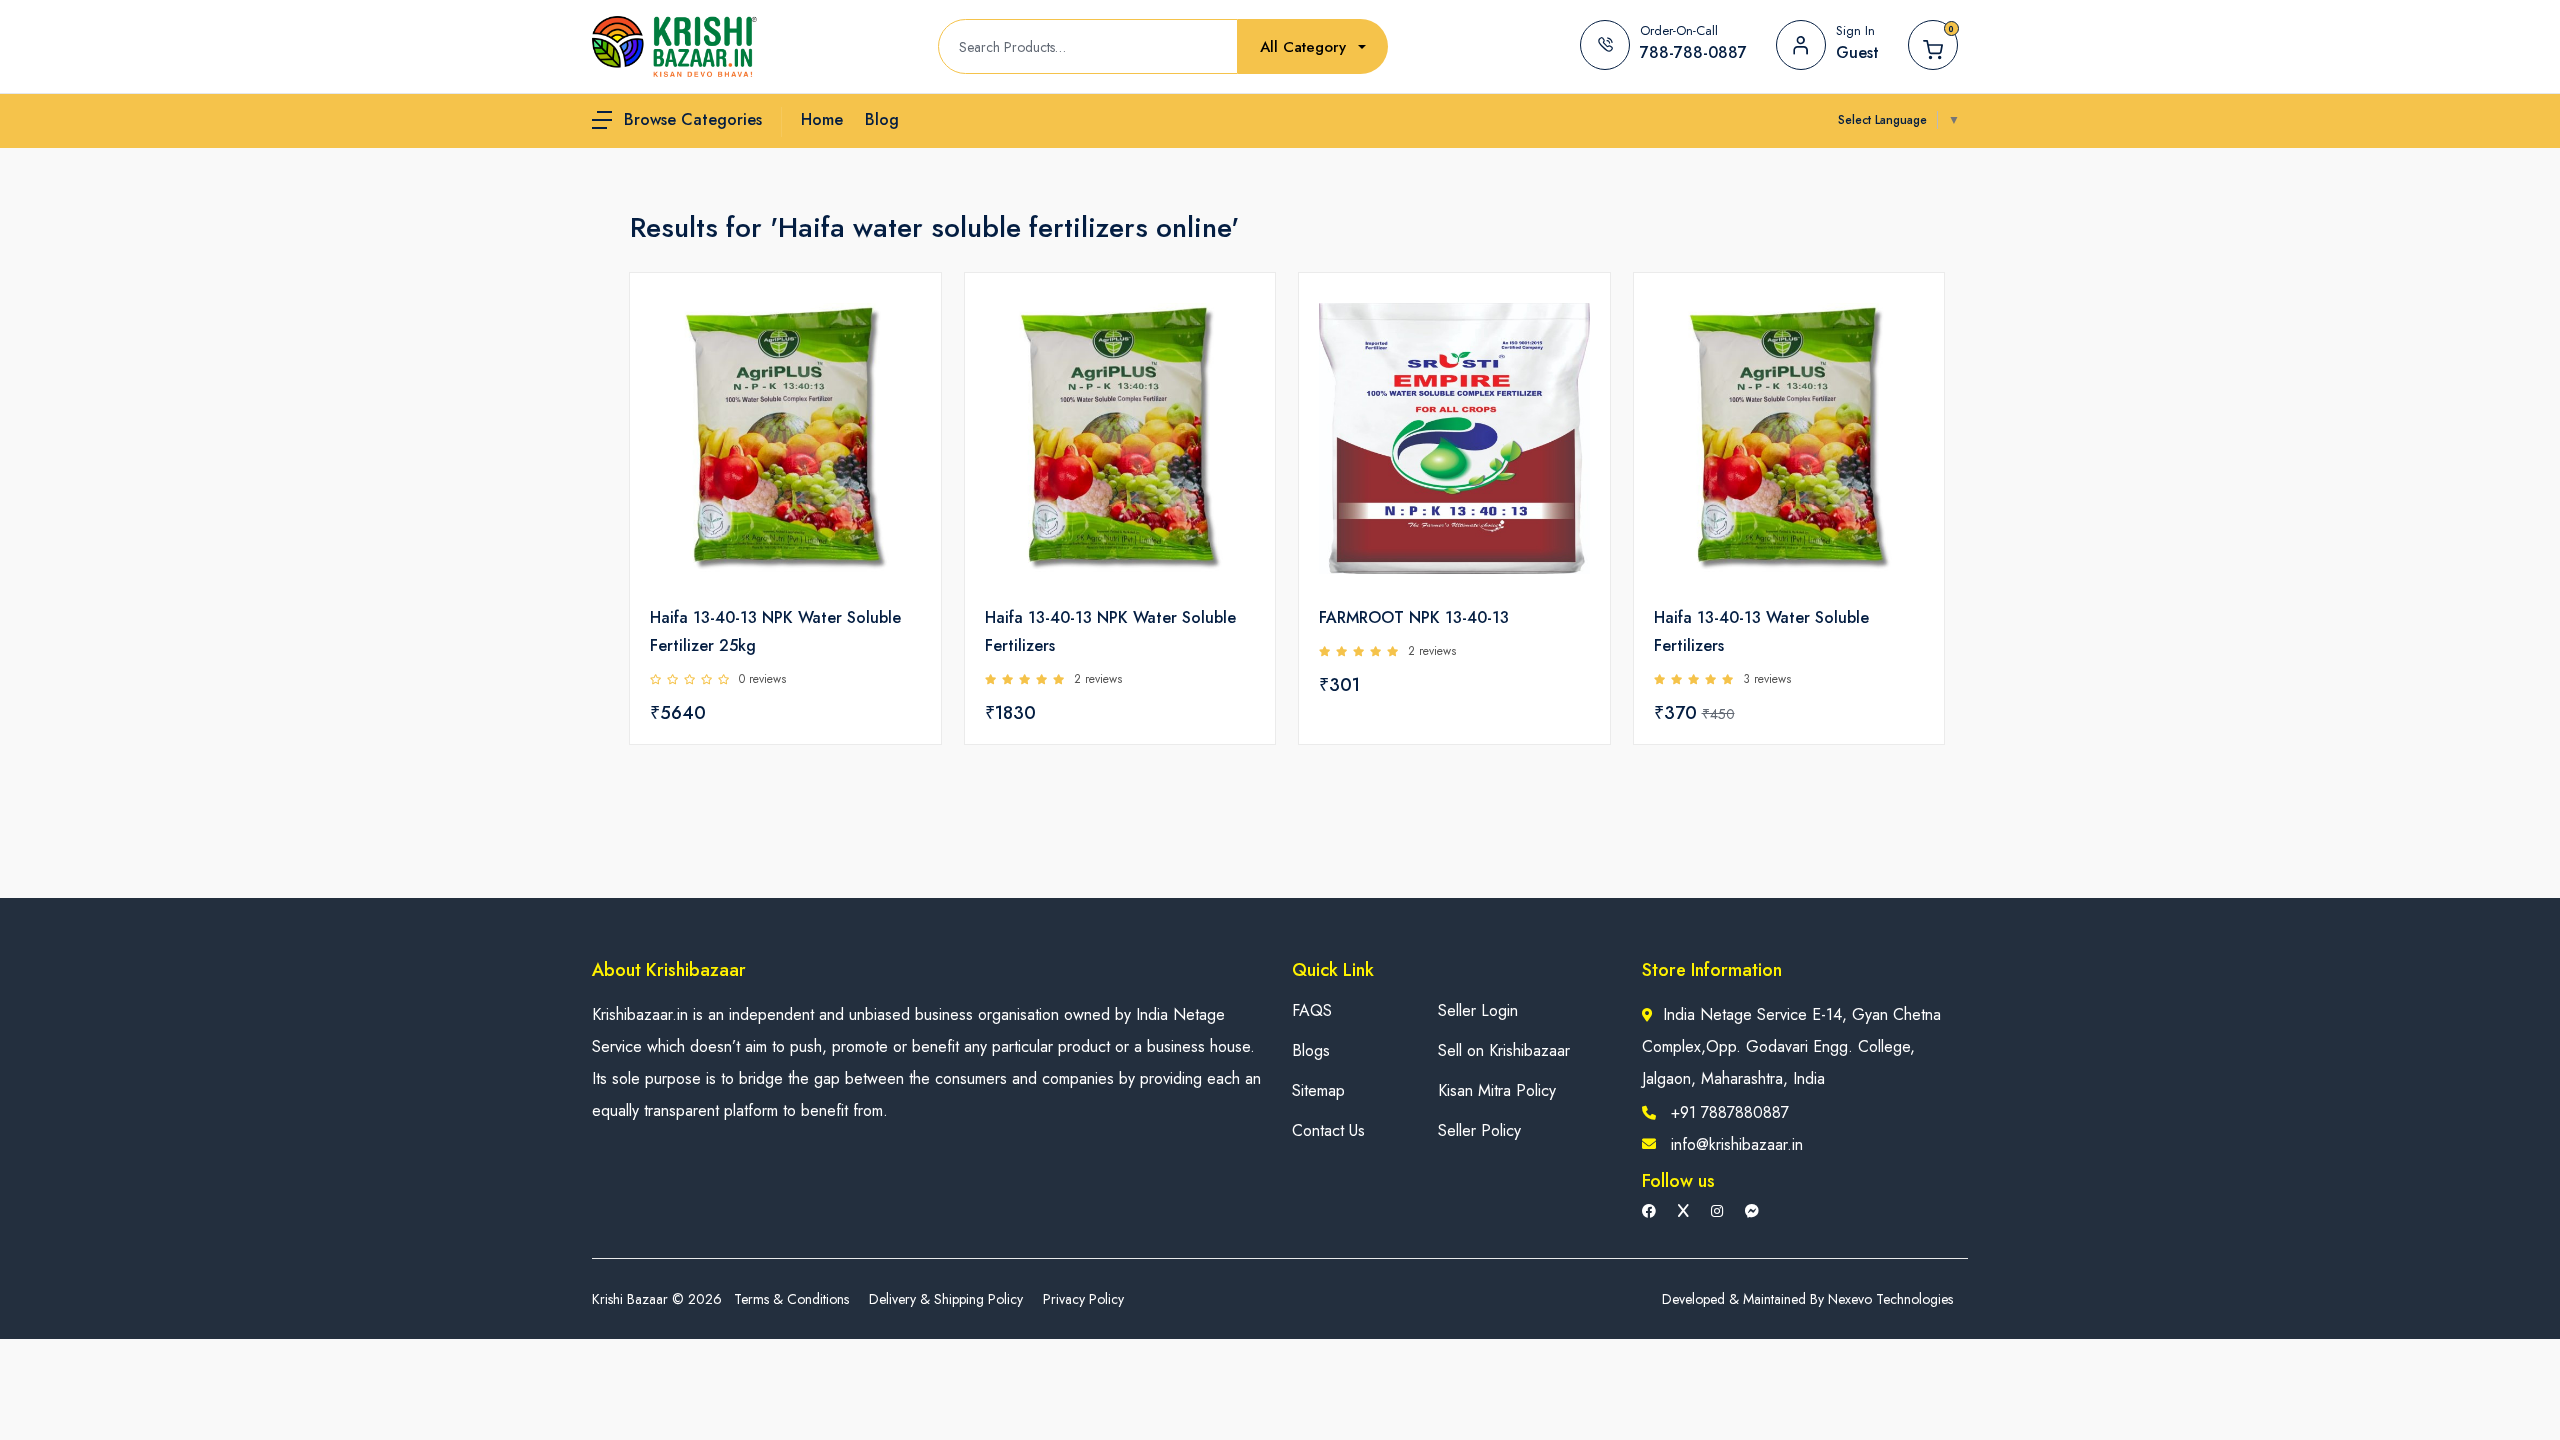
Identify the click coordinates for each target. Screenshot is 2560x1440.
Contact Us (1328, 1130)
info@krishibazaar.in (1737, 1144)
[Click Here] (904, 322)
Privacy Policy (1083, 1299)
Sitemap (1318, 1090)
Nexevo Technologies (1890, 1299)
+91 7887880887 (1730, 1112)
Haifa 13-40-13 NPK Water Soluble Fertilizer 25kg (775, 631)
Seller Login (1478, 1010)
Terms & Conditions (791, 1299)
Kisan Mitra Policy (1497, 1090)
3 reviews (1767, 679)
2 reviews (1098, 679)
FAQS (1312, 1010)
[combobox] (1313, 47)
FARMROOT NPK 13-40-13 (1414, 617)
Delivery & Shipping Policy (946, 1299)
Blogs (1311, 1050)
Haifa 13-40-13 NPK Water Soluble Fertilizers (1110, 631)
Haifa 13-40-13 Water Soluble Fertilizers (1761, 631)
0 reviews (762, 679)
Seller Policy (1479, 1130)
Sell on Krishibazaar (1504, 1050)
